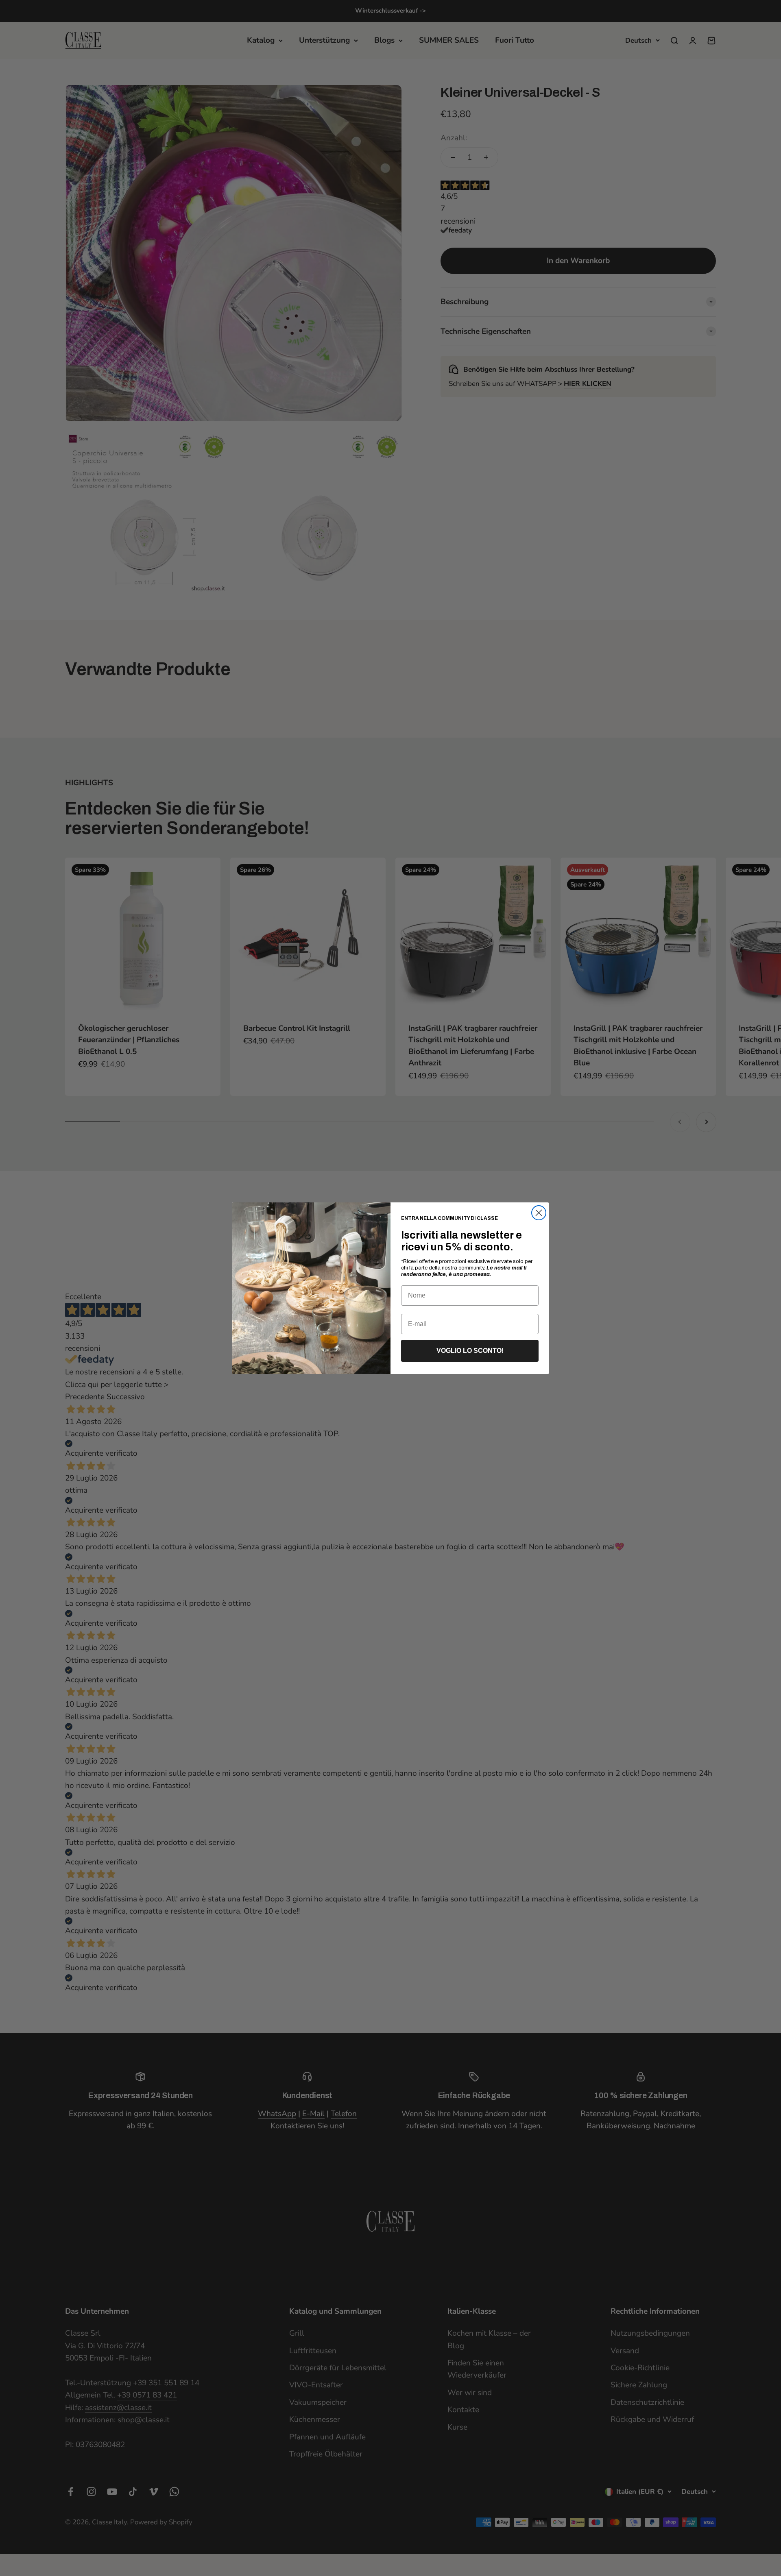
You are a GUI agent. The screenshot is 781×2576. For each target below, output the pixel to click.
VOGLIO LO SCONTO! (470, 1351)
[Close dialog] (539, 1213)
